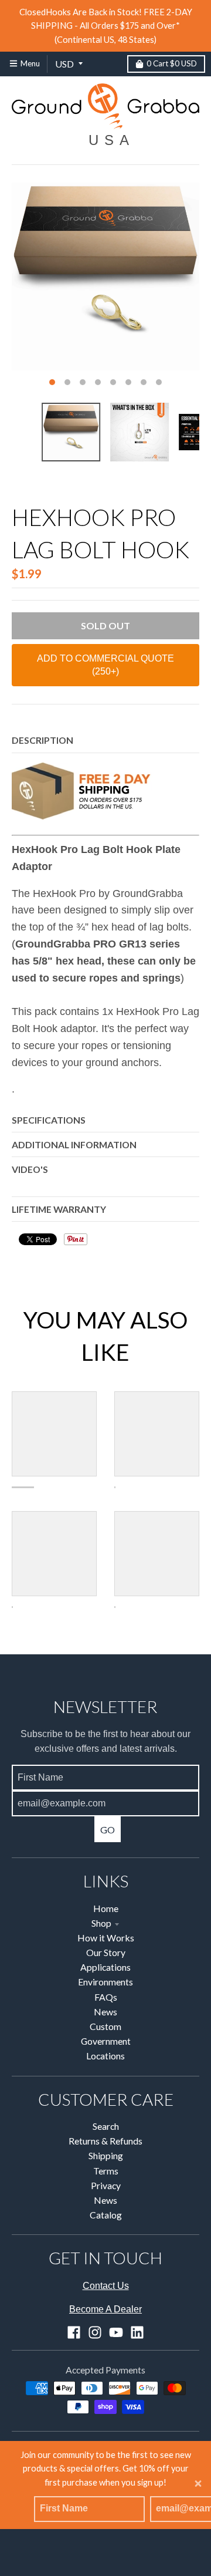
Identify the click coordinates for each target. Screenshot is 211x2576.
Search (106, 2126)
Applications (105, 1967)
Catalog (106, 2215)
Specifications (49, 1120)
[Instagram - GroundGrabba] (95, 2332)
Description (42, 740)
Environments (105, 1982)
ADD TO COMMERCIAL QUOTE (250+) (105, 665)
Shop (101, 1923)
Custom (105, 2026)
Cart (172, 63)
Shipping (106, 2155)
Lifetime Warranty (59, 1209)
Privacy (106, 2185)
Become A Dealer (105, 2309)
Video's (30, 1169)
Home (106, 1908)
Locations (105, 2056)
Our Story (106, 1952)
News (105, 2012)
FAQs (106, 1997)
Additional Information (74, 1144)
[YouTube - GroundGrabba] (116, 2332)
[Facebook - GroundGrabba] (74, 2332)
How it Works (106, 1938)
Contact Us (106, 2286)
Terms (106, 2171)
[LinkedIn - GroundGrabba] (137, 2332)
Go (108, 1830)
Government (106, 2041)
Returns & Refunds (105, 2141)
